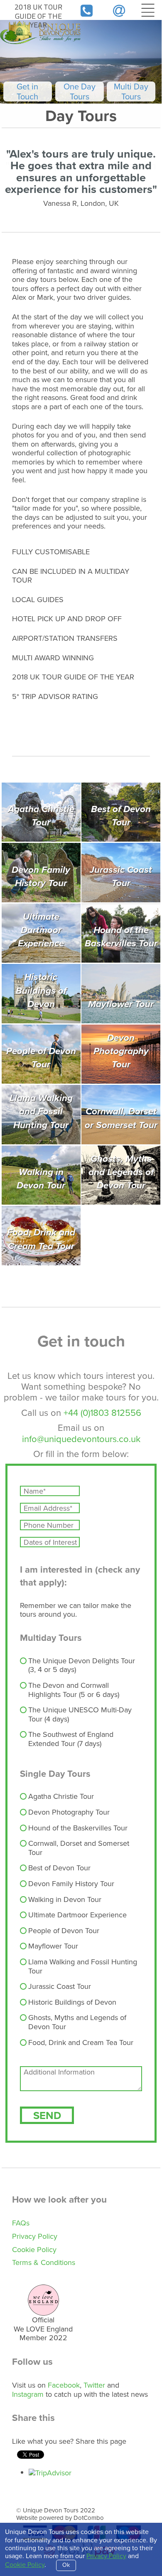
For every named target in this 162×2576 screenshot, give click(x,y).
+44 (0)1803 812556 (102, 1413)
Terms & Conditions (44, 2262)
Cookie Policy (34, 2250)
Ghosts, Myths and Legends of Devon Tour (77, 2022)
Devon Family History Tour (71, 1884)
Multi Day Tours (131, 91)
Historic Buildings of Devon (72, 2003)
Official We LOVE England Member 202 (43, 2329)
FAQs (21, 2223)
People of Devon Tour (64, 1931)
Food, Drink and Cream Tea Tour (81, 2043)
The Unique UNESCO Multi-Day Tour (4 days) (80, 1715)
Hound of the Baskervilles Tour (78, 1828)
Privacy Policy (35, 2236)
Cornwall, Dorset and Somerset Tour (79, 1848)
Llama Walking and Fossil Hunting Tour (83, 1967)
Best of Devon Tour (59, 1868)
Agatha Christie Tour (61, 1797)
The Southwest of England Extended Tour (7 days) (71, 1739)
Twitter (94, 2385)
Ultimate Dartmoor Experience (77, 1915)
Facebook (64, 2385)
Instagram (28, 2394)
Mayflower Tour (53, 1946)
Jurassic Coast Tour (60, 1987)
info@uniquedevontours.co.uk (81, 1439)
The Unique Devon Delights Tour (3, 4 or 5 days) (82, 1666)
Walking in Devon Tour (65, 1900)
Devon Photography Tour (69, 1813)
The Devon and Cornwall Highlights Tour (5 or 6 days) (74, 1690)
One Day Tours (80, 91)
